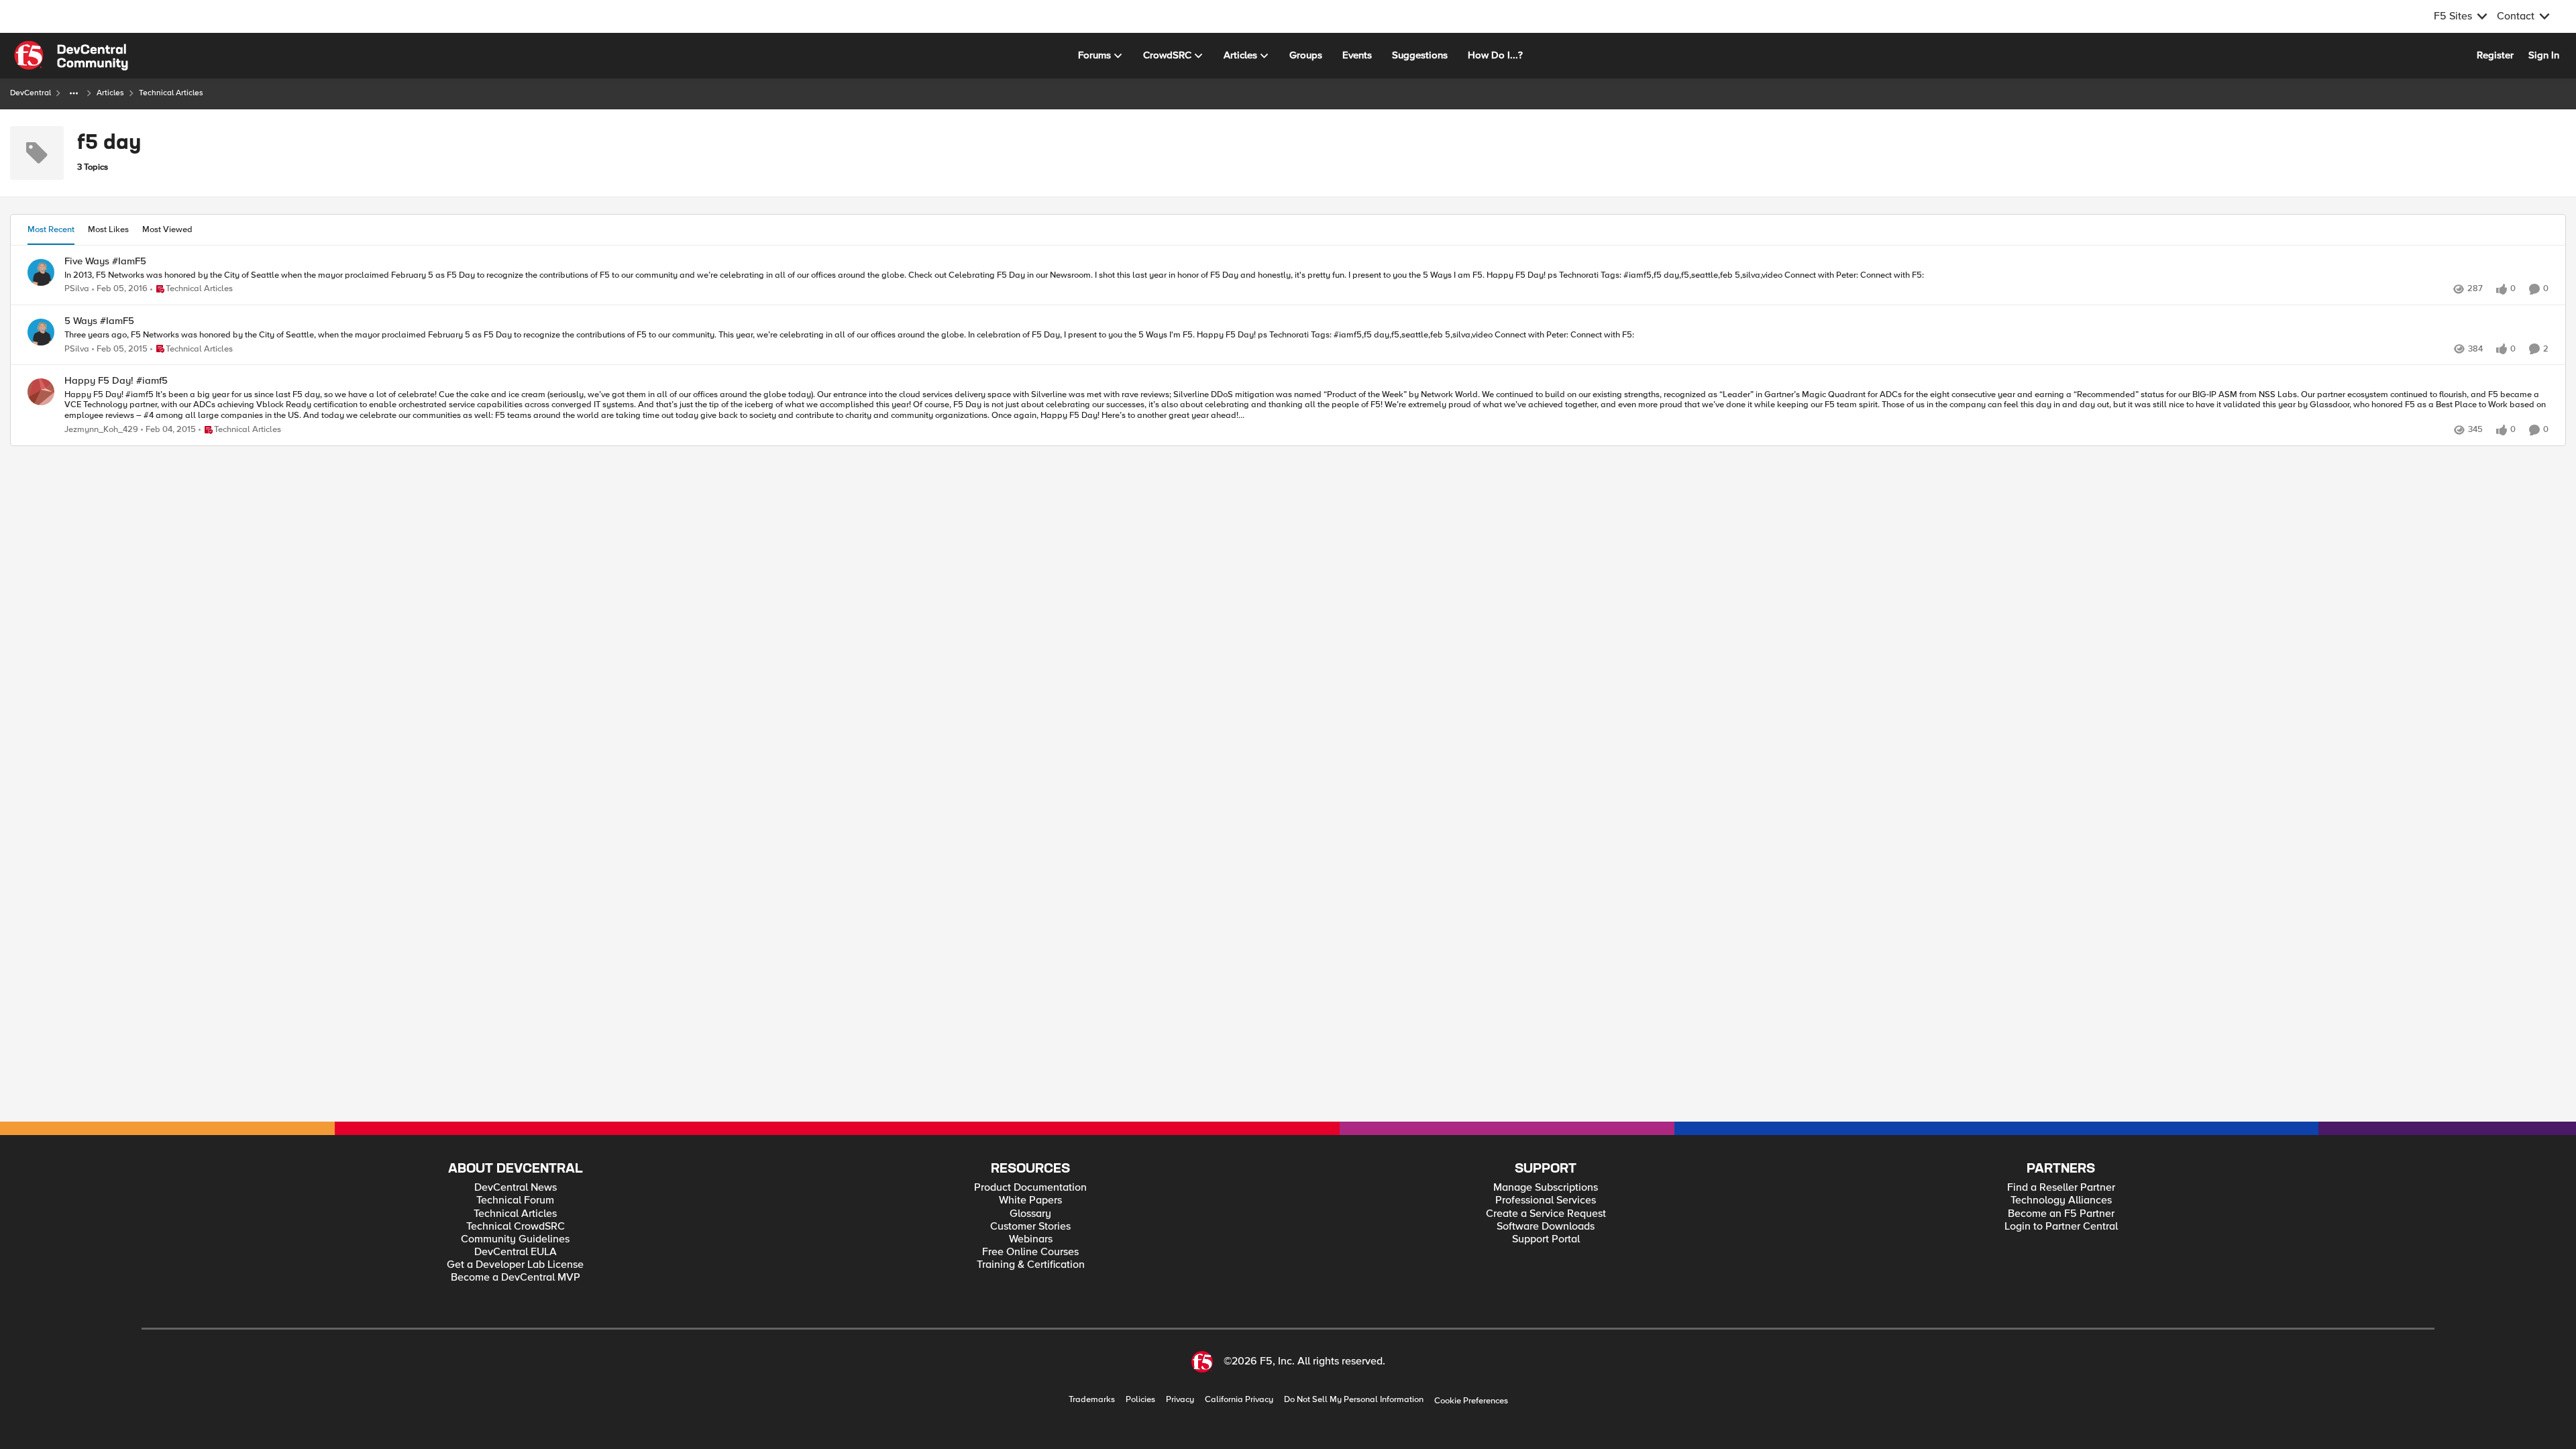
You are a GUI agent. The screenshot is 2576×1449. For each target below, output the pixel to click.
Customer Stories (1030, 1227)
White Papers (1030, 1200)
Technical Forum (515, 1200)
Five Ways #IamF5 (105, 261)
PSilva (77, 289)
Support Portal (1546, 1239)
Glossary (1030, 1214)
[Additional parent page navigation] (74, 93)
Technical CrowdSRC (516, 1227)
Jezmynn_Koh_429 (101, 430)
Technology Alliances (2061, 1200)
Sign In (2544, 55)
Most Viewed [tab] (167, 229)
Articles (110, 93)
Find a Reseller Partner (2061, 1188)
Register (2495, 55)
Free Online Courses (1030, 1252)
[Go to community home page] (71, 56)
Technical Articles (515, 1214)
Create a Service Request (1546, 1214)
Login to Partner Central (2061, 1227)
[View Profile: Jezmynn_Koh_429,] (41, 392)
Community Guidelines (515, 1239)
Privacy (1180, 1400)
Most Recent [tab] (51, 229)
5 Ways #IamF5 (99, 321)
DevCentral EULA (516, 1252)
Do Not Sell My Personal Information (1354, 1400)
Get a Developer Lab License (515, 1265)
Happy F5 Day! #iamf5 (116, 381)
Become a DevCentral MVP (516, 1278)
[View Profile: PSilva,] (41, 272)
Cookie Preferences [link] (1471, 1401)
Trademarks (1092, 1400)
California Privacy (1239, 1400)
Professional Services (1546, 1200)
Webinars (1031, 1239)
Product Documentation (1030, 1188)
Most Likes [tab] (108, 229)
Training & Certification (1031, 1265)
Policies (1140, 1400)
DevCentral (31, 93)
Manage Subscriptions (1546, 1188)
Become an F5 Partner (2061, 1214)
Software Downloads (1546, 1227)
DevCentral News (516, 1188)
